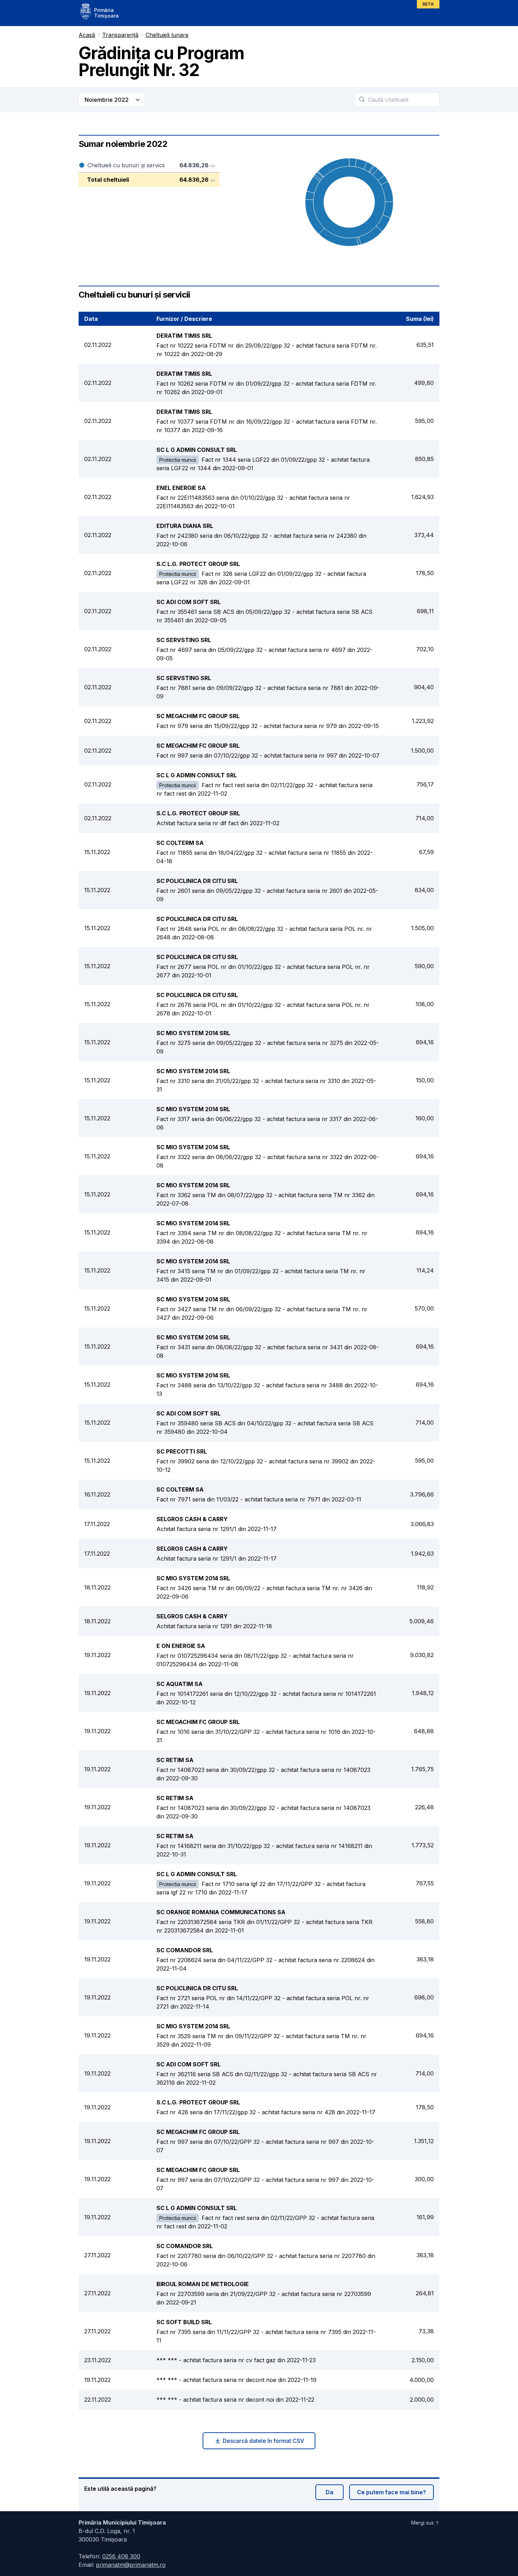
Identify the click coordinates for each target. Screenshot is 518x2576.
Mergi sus (423, 2523)
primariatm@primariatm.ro (131, 2565)
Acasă (87, 35)
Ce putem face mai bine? (391, 2492)
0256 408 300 (121, 2556)
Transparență (120, 35)
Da (329, 2492)
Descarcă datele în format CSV (263, 2441)
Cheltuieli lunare (167, 35)
